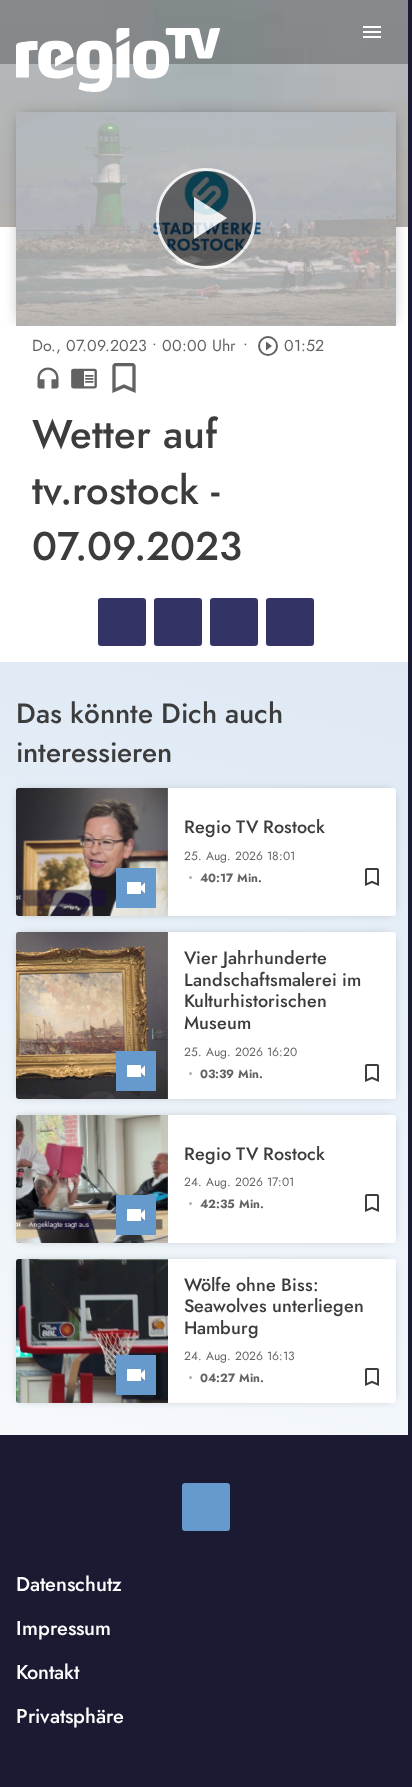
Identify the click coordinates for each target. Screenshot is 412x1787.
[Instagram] (206, 1507)
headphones (48, 378)
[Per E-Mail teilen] (290, 622)
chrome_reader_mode (84, 378)
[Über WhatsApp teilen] (234, 622)
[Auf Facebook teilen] (122, 622)
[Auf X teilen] (178, 622)
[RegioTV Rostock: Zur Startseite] (118, 60)
